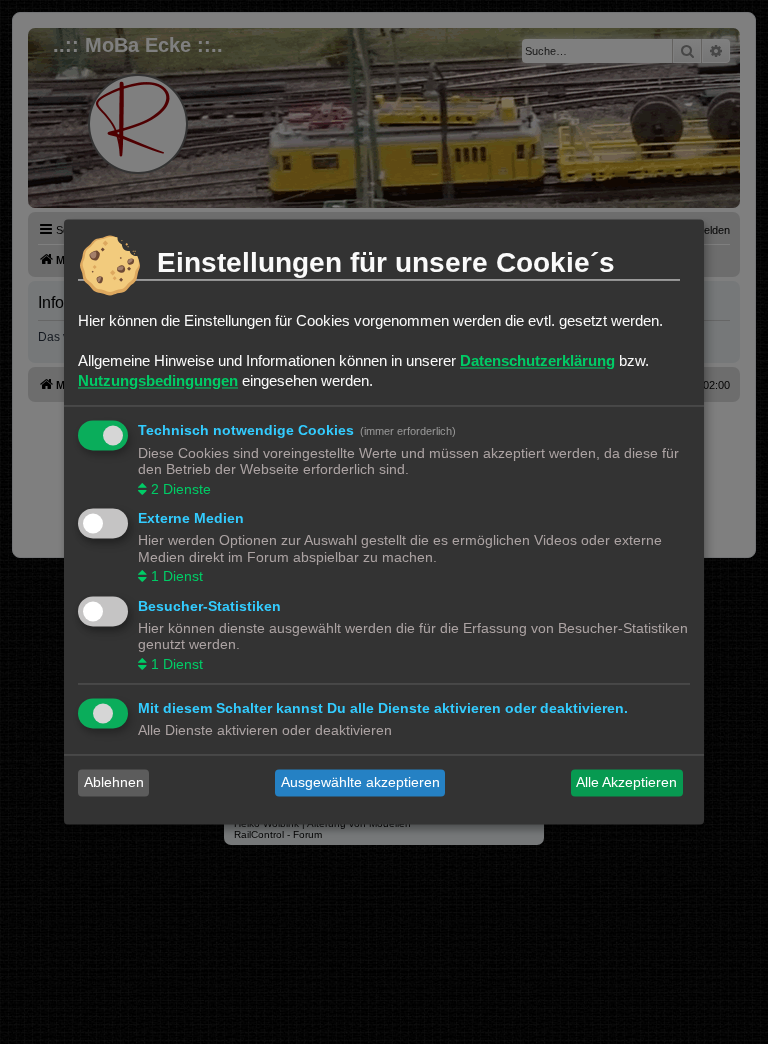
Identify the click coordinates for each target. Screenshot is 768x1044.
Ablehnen (114, 783)
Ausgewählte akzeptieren (360, 783)
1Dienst (177, 577)
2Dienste (181, 489)
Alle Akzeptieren (626, 783)
